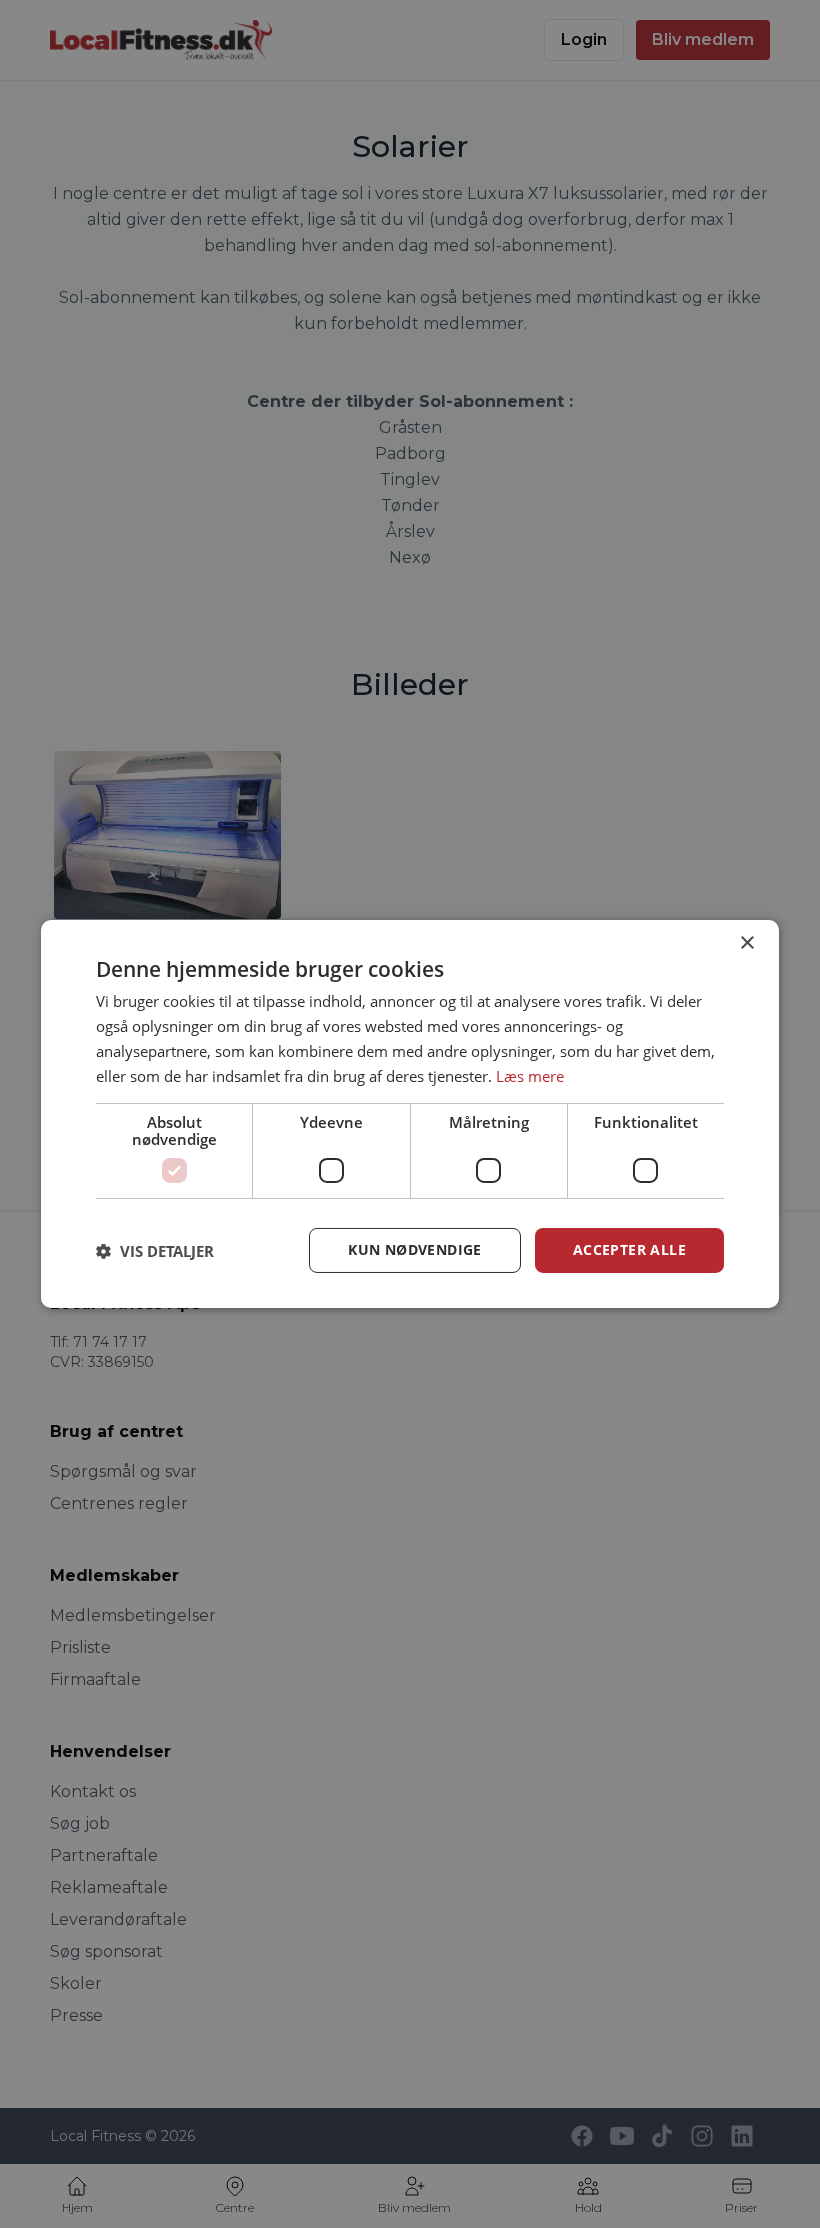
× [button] (746, 943)
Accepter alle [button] (629, 1249)
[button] (155, 1251)
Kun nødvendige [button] (415, 1249)
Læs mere (530, 1076)
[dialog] (410, 1114)
